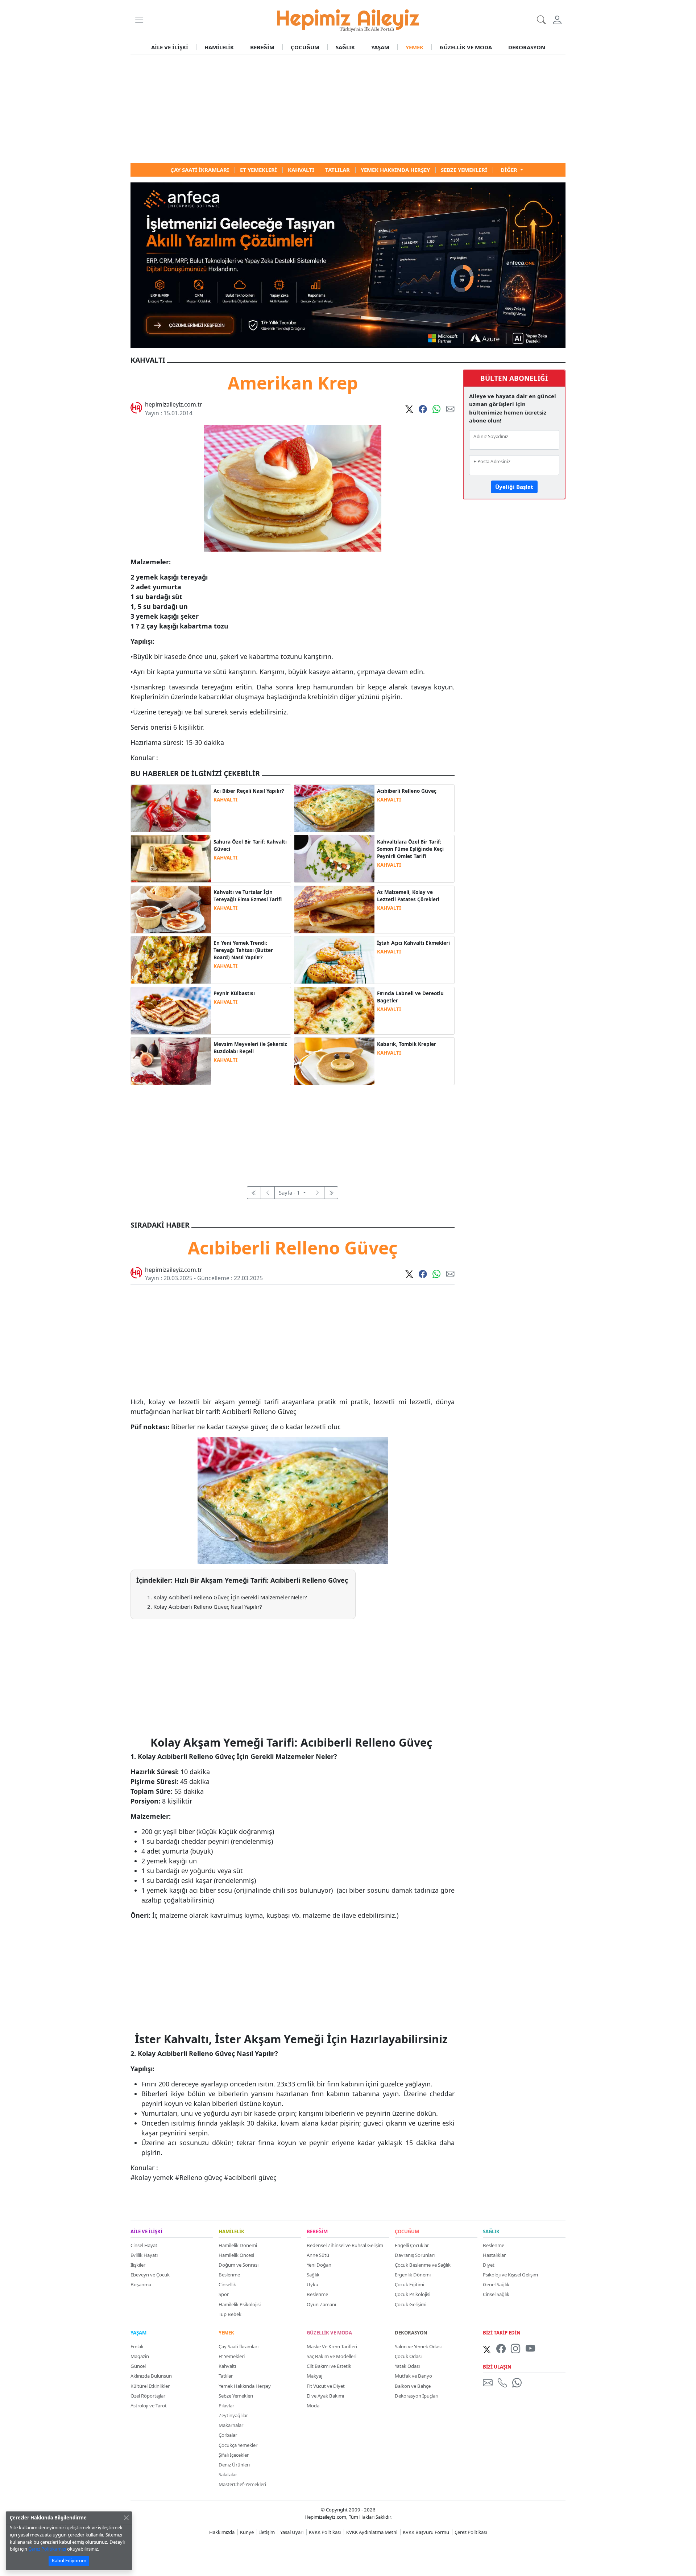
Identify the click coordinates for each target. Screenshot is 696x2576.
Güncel (138, 2366)
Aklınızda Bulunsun (151, 2376)
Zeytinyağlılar (233, 2415)
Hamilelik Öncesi (236, 2255)
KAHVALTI (225, 800)
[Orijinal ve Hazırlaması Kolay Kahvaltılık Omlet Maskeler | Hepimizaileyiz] (334, 858)
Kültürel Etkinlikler (150, 2386)
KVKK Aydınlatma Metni (372, 2532)
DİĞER (510, 170)
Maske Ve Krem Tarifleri (332, 2346)
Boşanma (141, 2284)
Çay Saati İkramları (239, 2346)
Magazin (140, 2356)
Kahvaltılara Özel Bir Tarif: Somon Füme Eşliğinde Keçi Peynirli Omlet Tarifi (410, 849)
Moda (313, 2406)
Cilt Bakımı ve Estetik (329, 2366)
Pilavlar (226, 2406)
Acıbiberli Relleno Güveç (407, 791)
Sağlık (313, 2275)
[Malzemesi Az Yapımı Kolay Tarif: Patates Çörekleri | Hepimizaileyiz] (334, 909)
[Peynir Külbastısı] (171, 1010)
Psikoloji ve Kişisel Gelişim (510, 2275)
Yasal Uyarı (292, 2532)
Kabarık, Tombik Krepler (407, 1044)
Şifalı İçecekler (234, 2455)
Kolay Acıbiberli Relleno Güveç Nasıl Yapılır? (208, 1607)
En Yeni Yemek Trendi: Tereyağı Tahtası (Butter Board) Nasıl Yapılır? (243, 950)
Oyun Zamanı (321, 2304)
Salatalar (228, 2474)
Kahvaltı (227, 2366)
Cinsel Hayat (144, 2245)
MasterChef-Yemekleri (242, 2484)
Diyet (489, 2265)
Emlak (137, 2346)
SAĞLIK (345, 47)
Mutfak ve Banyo (413, 2376)
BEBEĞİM (262, 47)
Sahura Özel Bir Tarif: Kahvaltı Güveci (250, 845)
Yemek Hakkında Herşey (245, 2386)
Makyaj (314, 2376)
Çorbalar (228, 2435)
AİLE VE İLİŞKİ (170, 47)
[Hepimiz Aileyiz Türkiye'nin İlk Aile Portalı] (348, 19)
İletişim (267, 2532)
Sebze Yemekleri (236, 2396)
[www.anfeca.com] (348, 264)
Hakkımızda (222, 2532)
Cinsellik (227, 2284)
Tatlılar (226, 2376)
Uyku (312, 2284)
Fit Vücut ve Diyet (326, 2386)
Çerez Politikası (471, 2532)
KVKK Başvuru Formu (426, 2532)
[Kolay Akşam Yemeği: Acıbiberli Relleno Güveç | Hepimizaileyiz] (334, 808)
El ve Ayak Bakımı (325, 2396)
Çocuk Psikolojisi (413, 2294)
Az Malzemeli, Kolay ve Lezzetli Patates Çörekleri (408, 896)
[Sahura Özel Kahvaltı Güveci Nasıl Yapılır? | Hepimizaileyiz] (171, 858)
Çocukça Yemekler (238, 2445)
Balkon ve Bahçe (413, 2386)
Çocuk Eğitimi (409, 2284)
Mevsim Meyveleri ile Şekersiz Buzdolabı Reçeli (250, 1048)
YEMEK (415, 47)
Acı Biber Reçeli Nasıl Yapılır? (249, 791)
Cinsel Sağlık (496, 2294)
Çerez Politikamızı (47, 2549)
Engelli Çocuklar (412, 2245)
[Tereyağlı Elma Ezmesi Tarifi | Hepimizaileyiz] (171, 909)
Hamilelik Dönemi (238, 2245)
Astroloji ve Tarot (149, 2406)
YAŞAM (380, 47)
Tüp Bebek (230, 2314)
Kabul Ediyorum (69, 2560)
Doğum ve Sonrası (239, 2265)
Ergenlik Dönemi (413, 2275)
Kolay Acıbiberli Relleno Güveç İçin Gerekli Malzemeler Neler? (230, 1597)
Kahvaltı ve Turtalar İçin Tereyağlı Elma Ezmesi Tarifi (248, 896)
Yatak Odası (407, 2366)
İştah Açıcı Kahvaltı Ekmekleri (413, 943)
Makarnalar (231, 2425)
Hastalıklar (494, 2255)
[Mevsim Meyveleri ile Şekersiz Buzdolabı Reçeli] (171, 1060)
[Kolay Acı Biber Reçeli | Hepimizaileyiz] (171, 808)
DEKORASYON (527, 47)
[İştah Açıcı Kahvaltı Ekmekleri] (334, 959)
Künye (247, 2532)
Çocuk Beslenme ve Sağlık (423, 2265)
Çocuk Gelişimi (411, 2304)
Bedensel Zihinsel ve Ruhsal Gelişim (345, 2245)
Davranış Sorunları (415, 2255)
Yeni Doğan (319, 2265)
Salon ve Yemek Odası (418, 2346)
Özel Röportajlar (148, 2396)
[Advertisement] (348, 109)
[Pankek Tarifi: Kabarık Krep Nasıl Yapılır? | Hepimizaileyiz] (334, 1060)
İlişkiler (138, 2265)
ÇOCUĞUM (305, 47)
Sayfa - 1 (290, 1192)
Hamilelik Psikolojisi (240, 2304)
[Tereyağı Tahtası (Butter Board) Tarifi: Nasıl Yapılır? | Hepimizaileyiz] (171, 959)
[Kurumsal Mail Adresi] (489, 2383)
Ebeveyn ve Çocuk (150, 2275)
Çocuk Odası (408, 2356)
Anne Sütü (318, 2255)
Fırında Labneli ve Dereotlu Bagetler (410, 997)
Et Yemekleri (232, 2356)
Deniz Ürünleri (234, 2465)
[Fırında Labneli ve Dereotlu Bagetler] (334, 1010)
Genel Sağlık (496, 2284)
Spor (224, 2294)
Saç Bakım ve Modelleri (332, 2356)
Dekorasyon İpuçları (417, 2396)
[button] (139, 20)
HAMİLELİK (219, 47)
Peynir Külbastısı (234, 993)
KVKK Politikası (325, 2532)
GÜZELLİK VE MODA (466, 47)
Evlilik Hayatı (144, 2255)
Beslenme (229, 2275)
